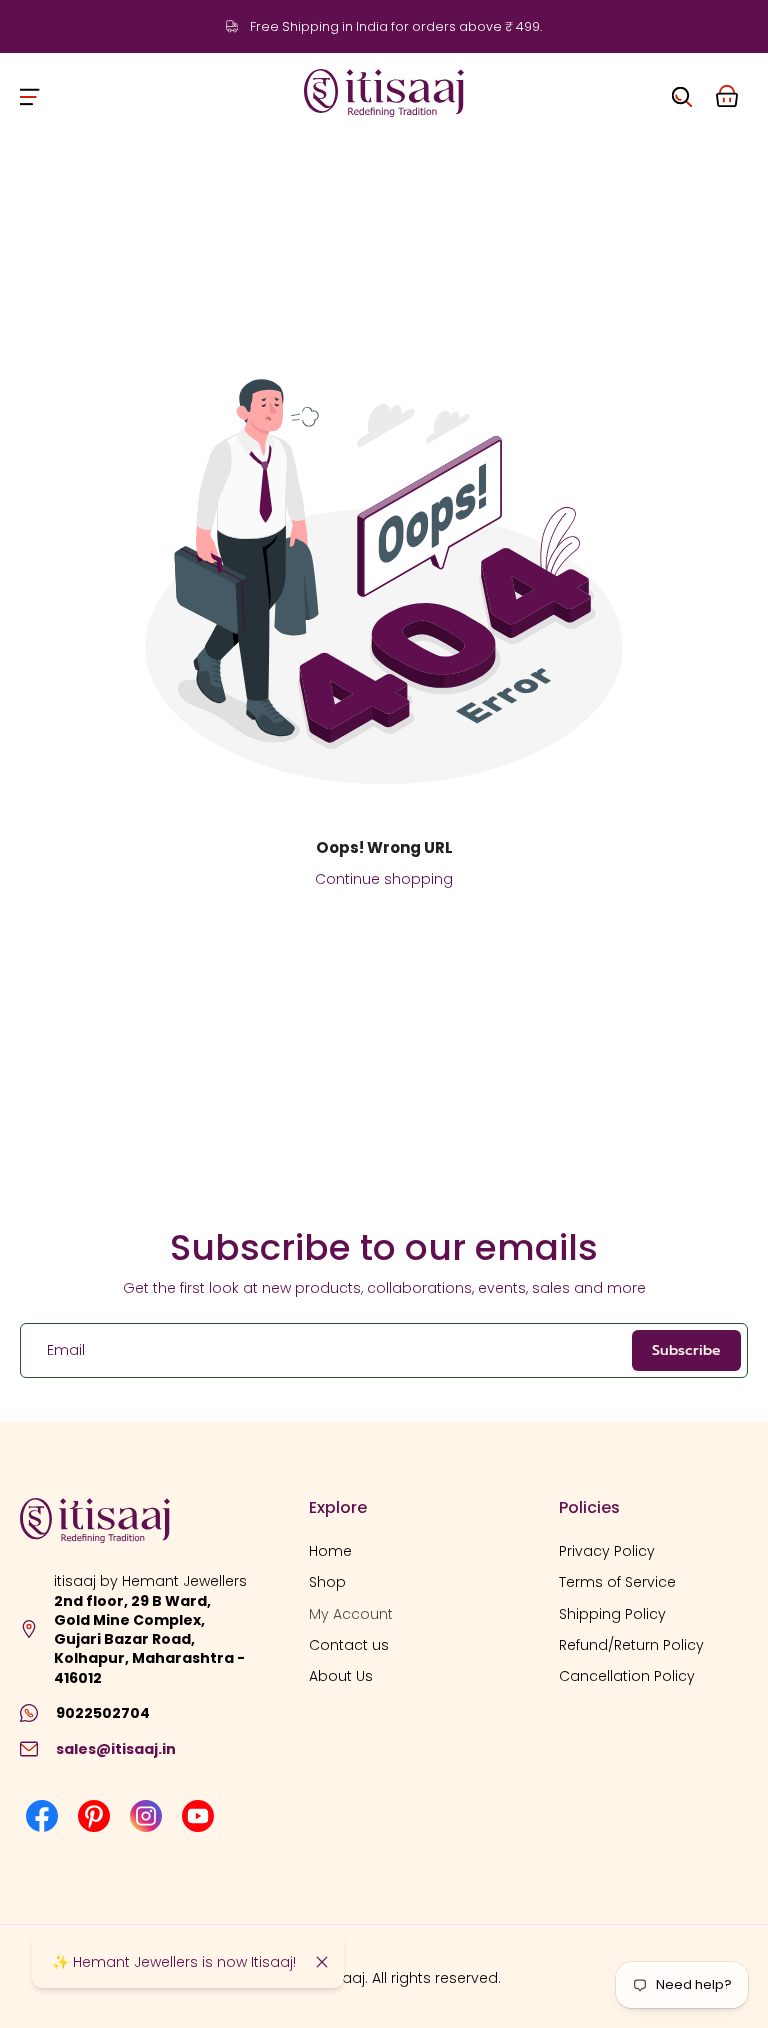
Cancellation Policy (627, 1676)
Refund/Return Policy (631, 1645)
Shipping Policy (612, 1614)
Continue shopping (384, 879)
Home (330, 1551)
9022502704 (103, 1714)
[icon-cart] (726, 93)
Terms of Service (617, 1583)
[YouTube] (198, 1816)
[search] (682, 93)
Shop (327, 1583)
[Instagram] (146, 1816)
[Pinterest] (94, 1816)
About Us (341, 1676)
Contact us (349, 1645)
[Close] (322, 1962)
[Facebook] (42, 1816)
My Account (351, 1614)
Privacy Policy (607, 1551)
